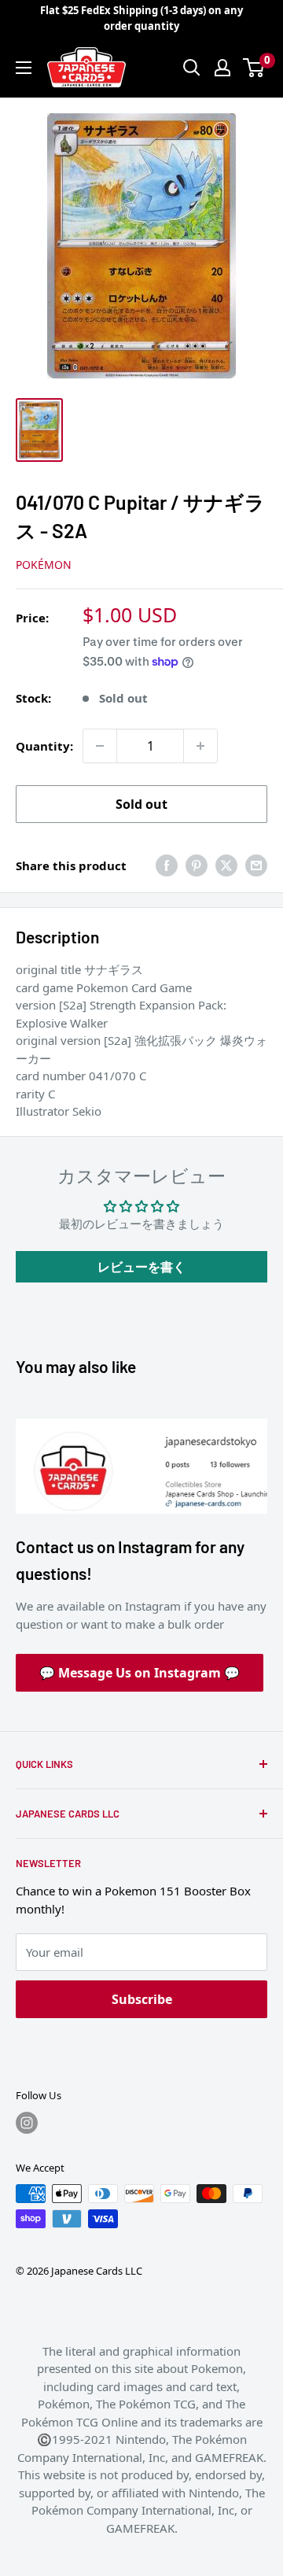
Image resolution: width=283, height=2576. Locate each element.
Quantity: (44, 746)
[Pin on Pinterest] (197, 865)
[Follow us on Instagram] (27, 2123)
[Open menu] (24, 68)
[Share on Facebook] (167, 865)
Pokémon (44, 565)
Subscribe (142, 1999)
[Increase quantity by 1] (200, 746)
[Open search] (192, 68)
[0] (254, 68)
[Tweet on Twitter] (226, 865)
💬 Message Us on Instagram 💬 (140, 1673)
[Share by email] (256, 865)
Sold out (141, 804)
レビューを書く (141, 1267)
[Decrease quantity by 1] (100, 746)
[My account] (222, 68)
